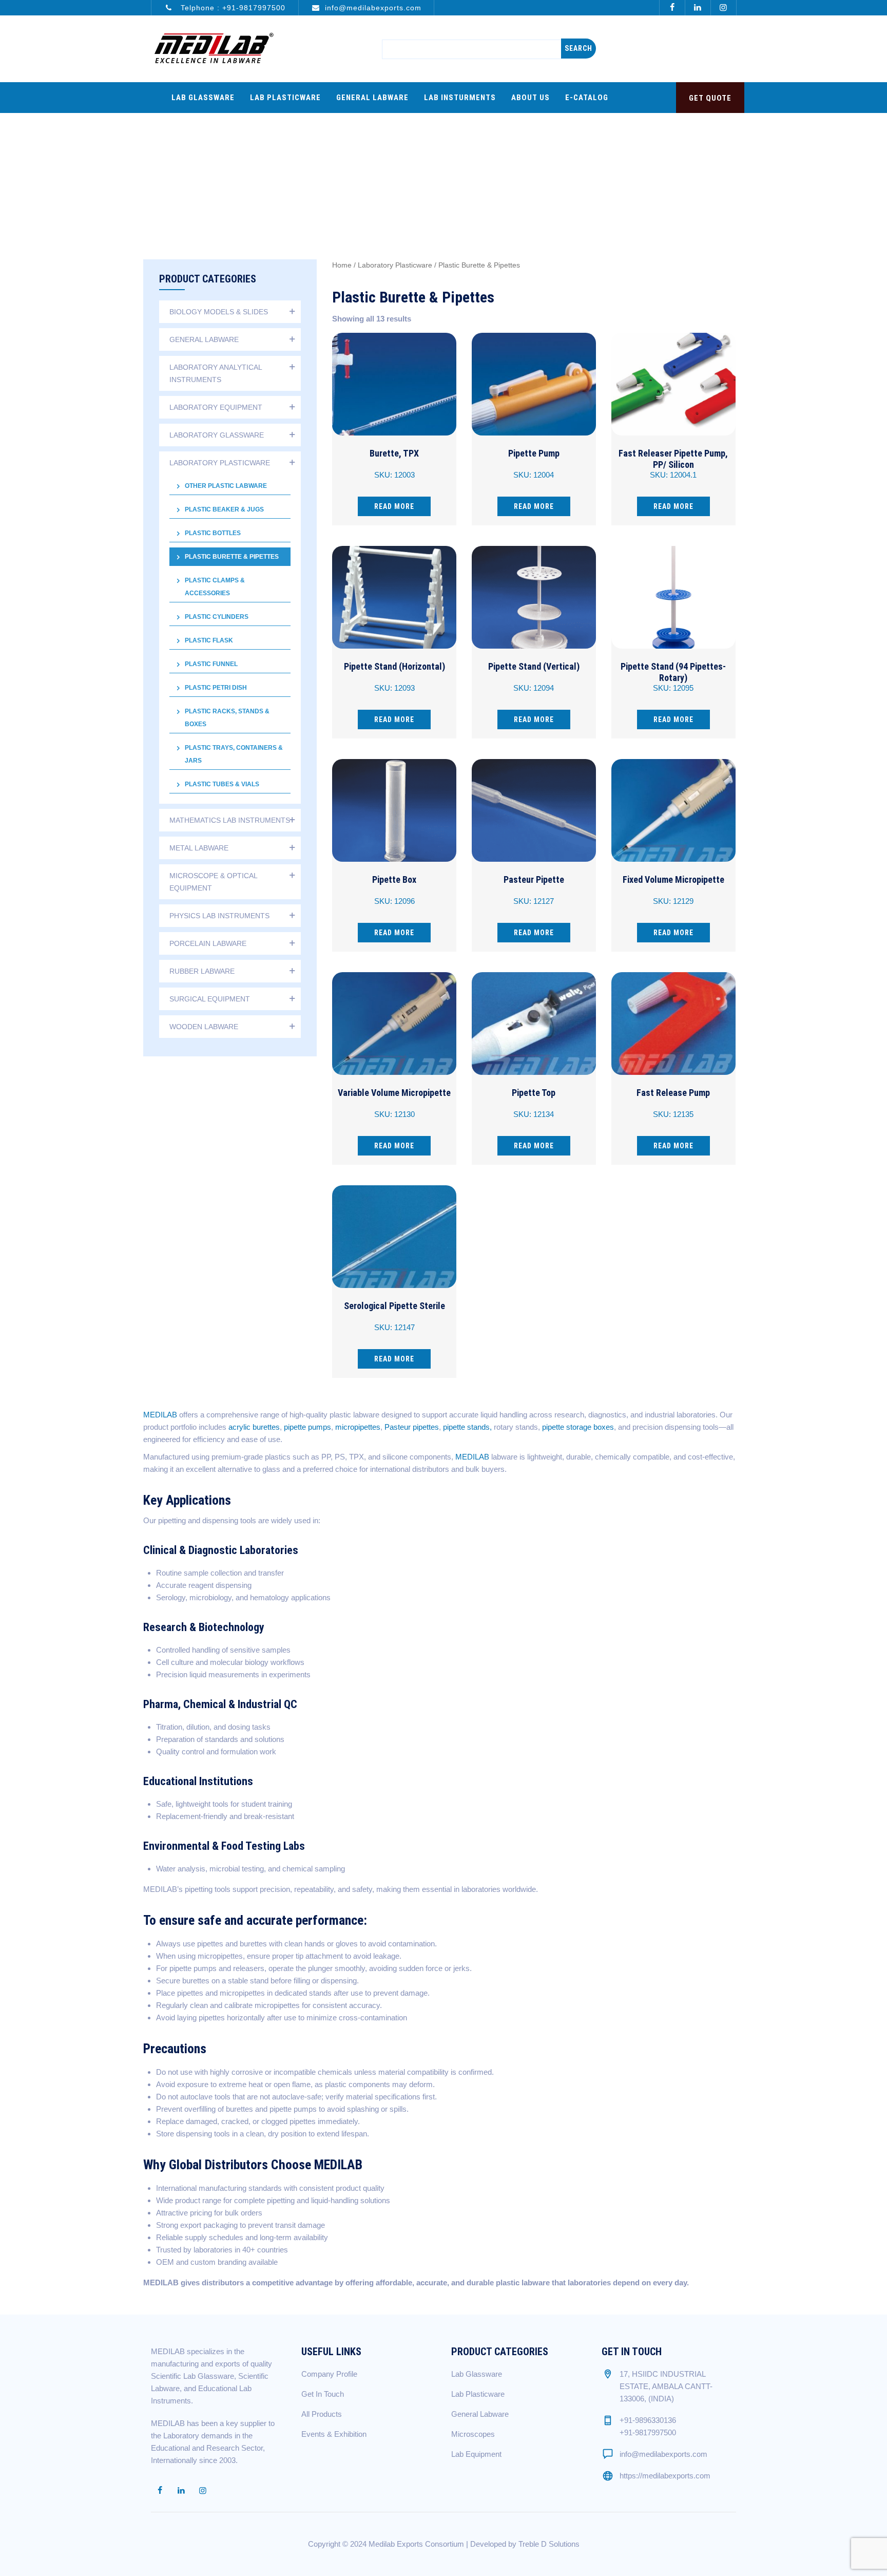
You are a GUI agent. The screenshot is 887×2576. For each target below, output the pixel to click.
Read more (394, 506)
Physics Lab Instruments (219, 916)
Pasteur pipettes (412, 1427)
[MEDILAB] (214, 49)
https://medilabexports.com (665, 2476)
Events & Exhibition (334, 2434)
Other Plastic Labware (226, 486)
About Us (531, 98)
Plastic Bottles (213, 533)
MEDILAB (160, 1415)
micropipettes (358, 1427)
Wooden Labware (204, 1027)
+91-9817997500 (254, 8)
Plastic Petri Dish (216, 688)
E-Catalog (587, 98)
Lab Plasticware (285, 98)
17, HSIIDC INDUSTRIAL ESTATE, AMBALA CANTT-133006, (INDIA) (666, 2386)
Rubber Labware (202, 971)
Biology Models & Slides (219, 312)
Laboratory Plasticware (395, 265)
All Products (322, 2414)
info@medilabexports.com (373, 8)
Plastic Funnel (211, 664)
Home (342, 265)
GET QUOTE (710, 98)
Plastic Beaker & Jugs (224, 509)
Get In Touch (323, 2394)
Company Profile (329, 2374)
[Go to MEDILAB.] (479, 162)
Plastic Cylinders (217, 617)
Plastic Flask (209, 640)
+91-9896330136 (648, 2420)
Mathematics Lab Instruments (230, 820)
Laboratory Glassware (217, 435)
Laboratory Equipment (216, 407)
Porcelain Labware (208, 943)
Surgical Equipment (210, 999)
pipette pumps (307, 1427)
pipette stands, (467, 1427)
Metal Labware (199, 848)
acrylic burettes (254, 1427)
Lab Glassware (203, 98)
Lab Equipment (476, 2454)
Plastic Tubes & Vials (222, 784)
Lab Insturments (460, 98)
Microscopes (473, 2434)
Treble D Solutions (549, 2544)
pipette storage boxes (578, 1427)
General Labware (372, 98)
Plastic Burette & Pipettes (232, 557)
